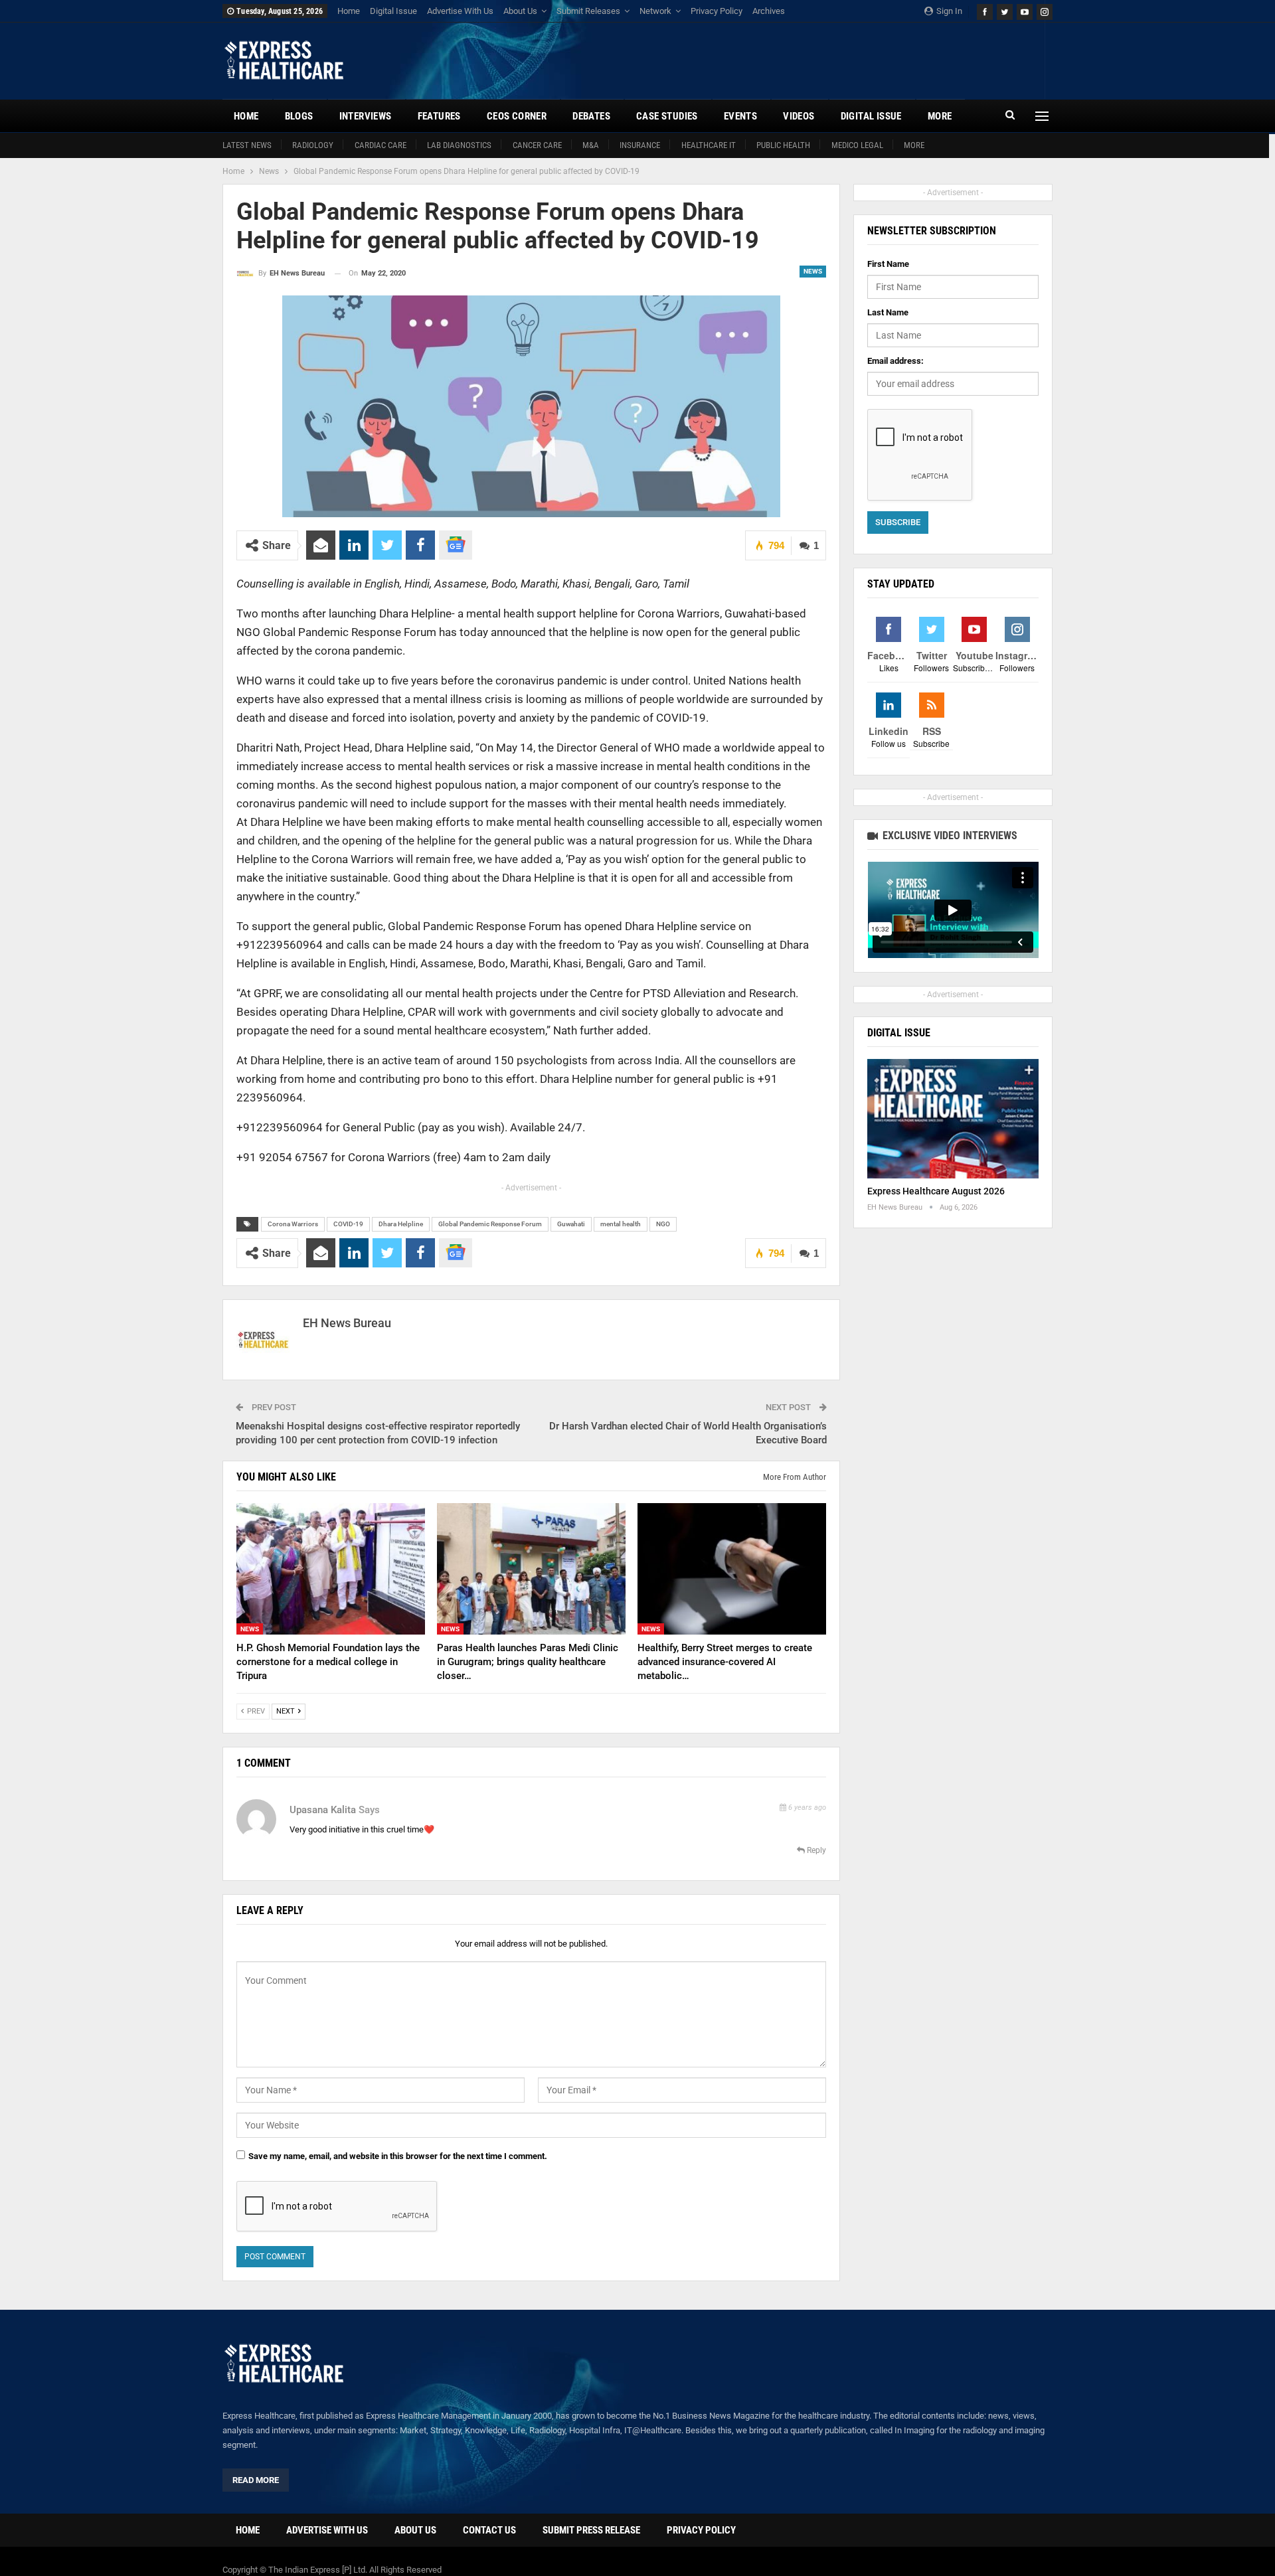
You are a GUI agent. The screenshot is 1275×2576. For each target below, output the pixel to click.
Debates (591, 116)
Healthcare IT (709, 145)
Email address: (895, 361)
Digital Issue (393, 11)
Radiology (313, 145)
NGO (663, 1224)
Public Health (783, 145)
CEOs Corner (517, 116)
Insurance (640, 145)
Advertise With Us (460, 11)
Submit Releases (588, 11)
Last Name (888, 312)
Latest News (247, 145)
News (813, 271)
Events (740, 116)
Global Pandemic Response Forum (490, 1224)
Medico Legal (857, 145)
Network (655, 11)
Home (349, 11)
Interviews (366, 116)
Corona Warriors (293, 1224)
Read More (256, 2480)
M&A (591, 145)
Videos (799, 116)
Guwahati (571, 1224)
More (914, 145)
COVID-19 (348, 1224)
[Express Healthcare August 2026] (953, 1119)
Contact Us (489, 2530)
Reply (815, 1850)
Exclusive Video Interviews (949, 836)
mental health (621, 1224)
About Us (520, 11)
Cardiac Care (381, 145)
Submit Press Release (591, 2530)
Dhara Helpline (401, 1224)
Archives (769, 11)
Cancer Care (537, 145)
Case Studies (667, 116)
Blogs (299, 116)
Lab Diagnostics (459, 145)
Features (439, 116)
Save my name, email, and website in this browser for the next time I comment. (398, 2156)
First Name (888, 264)
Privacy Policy (717, 11)
